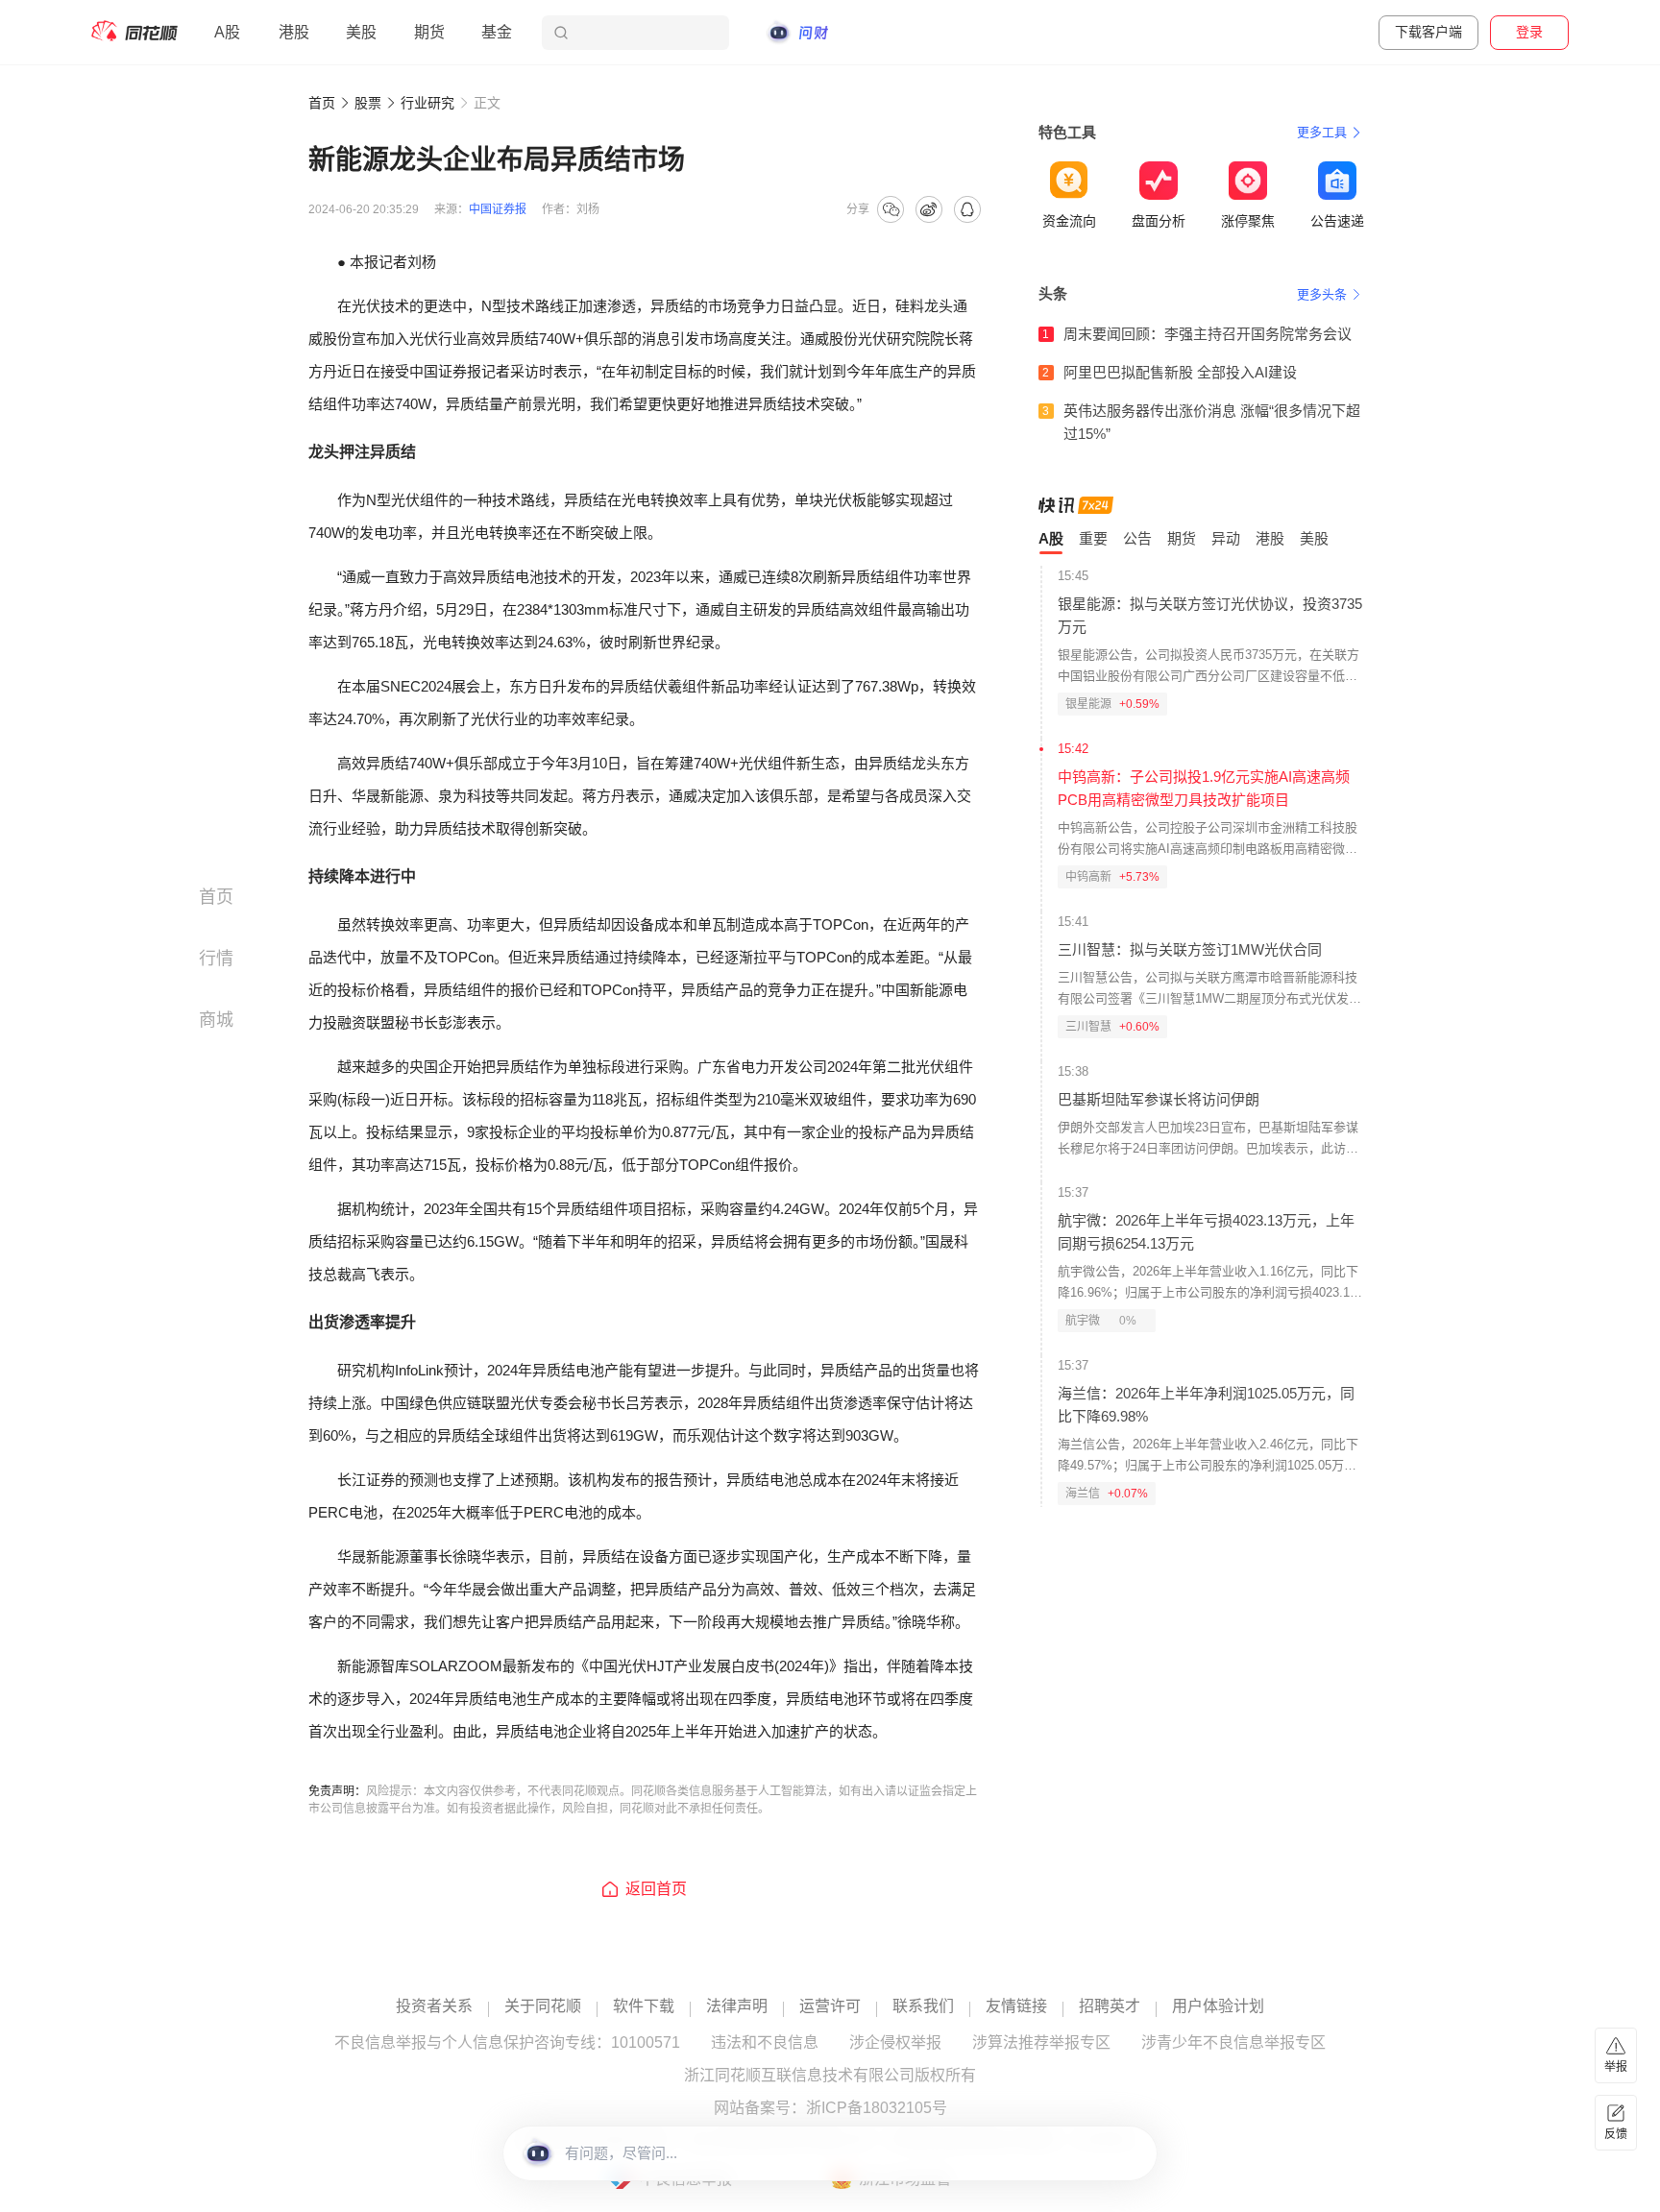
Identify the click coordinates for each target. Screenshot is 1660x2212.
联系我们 (923, 2006)
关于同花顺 (543, 2006)
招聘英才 (1110, 2006)
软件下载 (644, 2006)
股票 (368, 103)
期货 (429, 32)
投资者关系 (434, 2006)
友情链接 (1016, 2006)
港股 (294, 32)
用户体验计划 (1218, 2006)
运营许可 (830, 2006)
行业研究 (427, 103)
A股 (227, 32)
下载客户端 (1428, 32)
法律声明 (737, 2006)
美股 (361, 32)
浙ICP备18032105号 (877, 2108)
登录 (1529, 32)
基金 (497, 32)
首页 (322, 103)
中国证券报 (498, 209)
